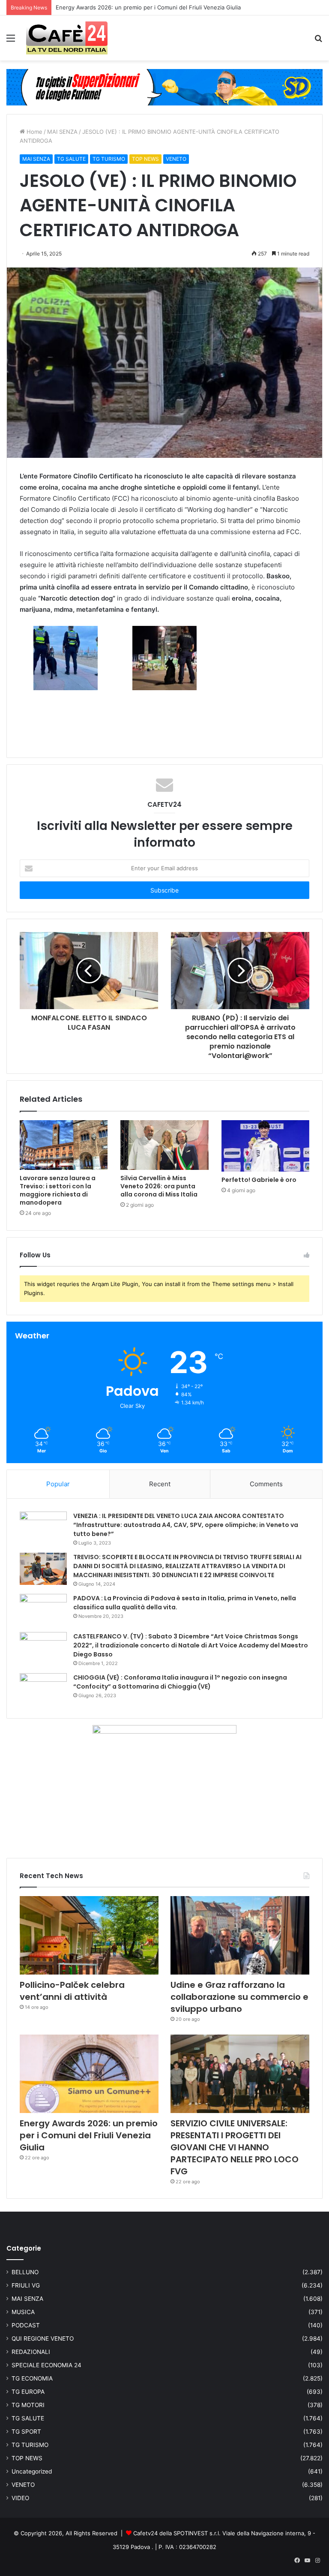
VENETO (176, 159)
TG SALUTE (71, 159)
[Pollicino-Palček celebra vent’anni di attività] (89, 1935)
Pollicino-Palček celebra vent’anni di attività (72, 1991)
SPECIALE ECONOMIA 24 (46, 2365)
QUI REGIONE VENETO (43, 2339)
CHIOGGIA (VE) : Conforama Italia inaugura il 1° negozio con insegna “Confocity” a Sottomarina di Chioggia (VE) (180, 1682)
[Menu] (11, 41)
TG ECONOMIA (32, 2378)
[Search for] (318, 41)
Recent (160, 1484)
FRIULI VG (26, 2285)
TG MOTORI (28, 2405)
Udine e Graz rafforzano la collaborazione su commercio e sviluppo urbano (239, 1997)
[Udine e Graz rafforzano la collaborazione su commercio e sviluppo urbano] (240, 1935)
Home (34, 132)
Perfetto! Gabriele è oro (259, 1180)
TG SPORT (26, 2432)
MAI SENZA (62, 132)
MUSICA (23, 2312)
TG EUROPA (28, 2392)
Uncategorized (32, 2471)
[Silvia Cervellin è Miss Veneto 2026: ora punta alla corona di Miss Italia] (164, 1145)
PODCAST (26, 2325)
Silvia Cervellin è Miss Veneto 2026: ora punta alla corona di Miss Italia (159, 1186)
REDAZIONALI (31, 2352)
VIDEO (20, 2498)
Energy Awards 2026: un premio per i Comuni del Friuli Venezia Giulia (89, 2135)
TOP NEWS (145, 159)
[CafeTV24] (67, 38)
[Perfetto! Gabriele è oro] (265, 1146)
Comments (266, 1484)
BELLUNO (25, 2272)
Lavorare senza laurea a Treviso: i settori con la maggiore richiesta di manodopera (58, 1190)
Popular (58, 1484)
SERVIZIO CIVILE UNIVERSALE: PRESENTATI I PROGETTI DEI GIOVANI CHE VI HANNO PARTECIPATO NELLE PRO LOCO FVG (235, 2147)
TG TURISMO (109, 159)
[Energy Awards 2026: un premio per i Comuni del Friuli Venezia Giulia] (89, 2074)
